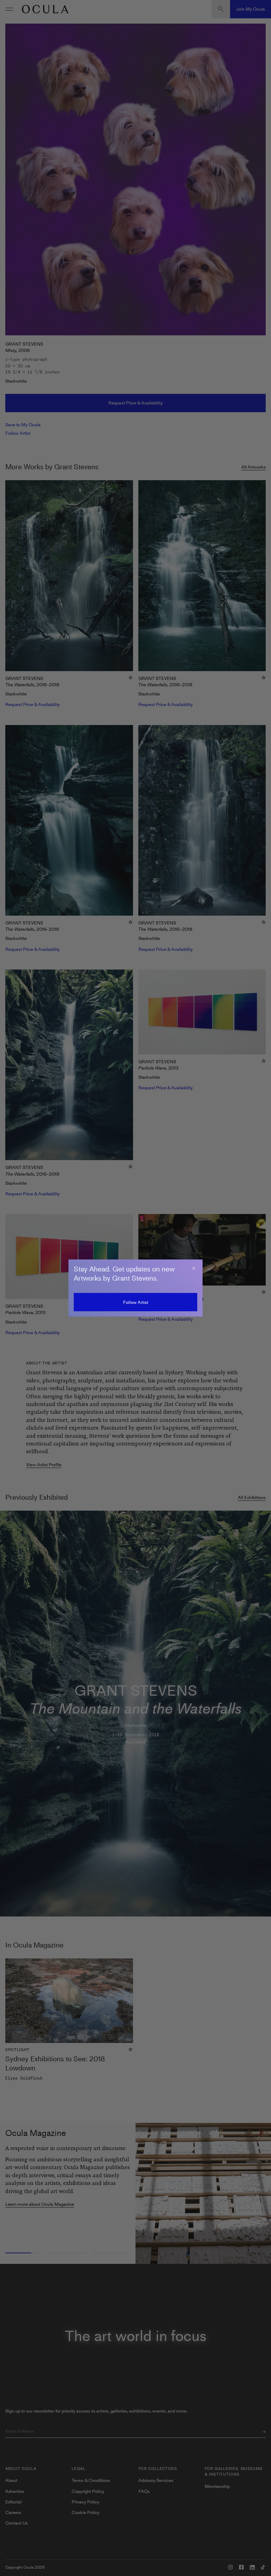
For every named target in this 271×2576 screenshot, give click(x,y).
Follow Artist (136, 1302)
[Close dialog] (194, 1268)
